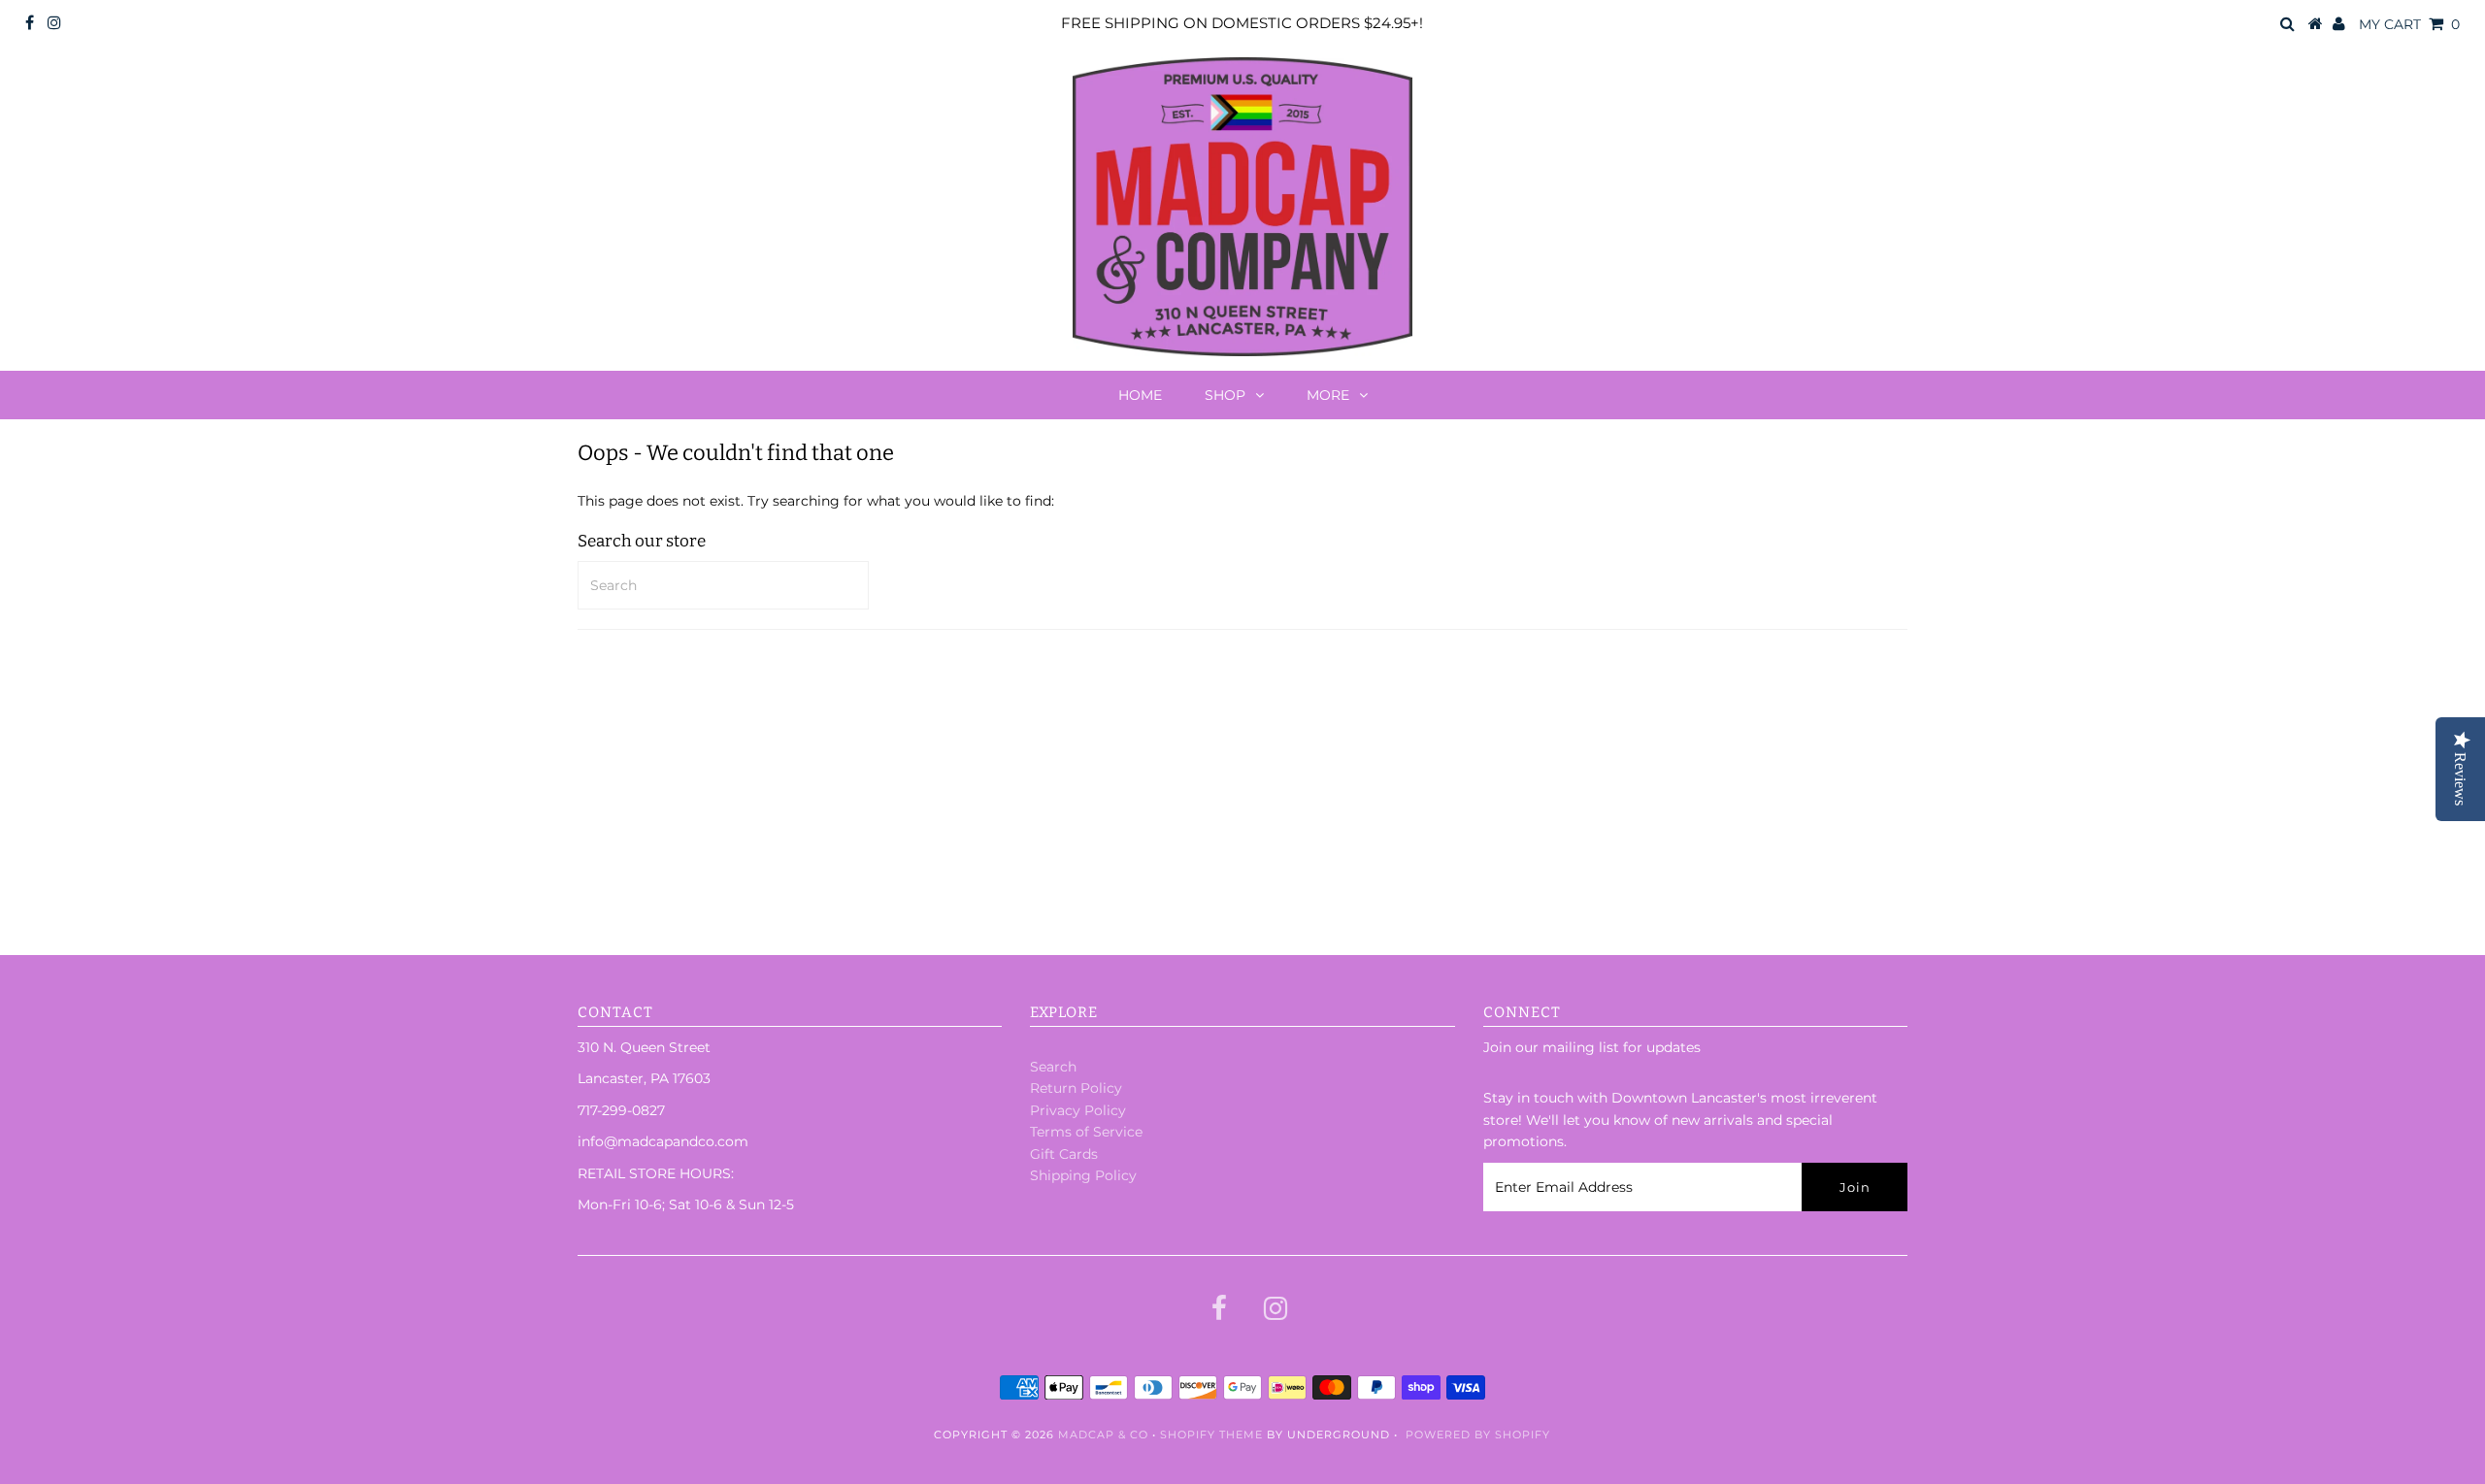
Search (1053, 1067)
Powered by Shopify (1478, 1435)
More (1328, 395)
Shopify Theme (1211, 1435)
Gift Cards (1064, 1154)
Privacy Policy (1078, 1110)
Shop (1225, 395)
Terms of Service (1086, 1132)
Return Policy (1076, 1088)
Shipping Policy (1083, 1175)
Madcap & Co (1103, 1435)
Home (1140, 395)
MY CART (2409, 24)
